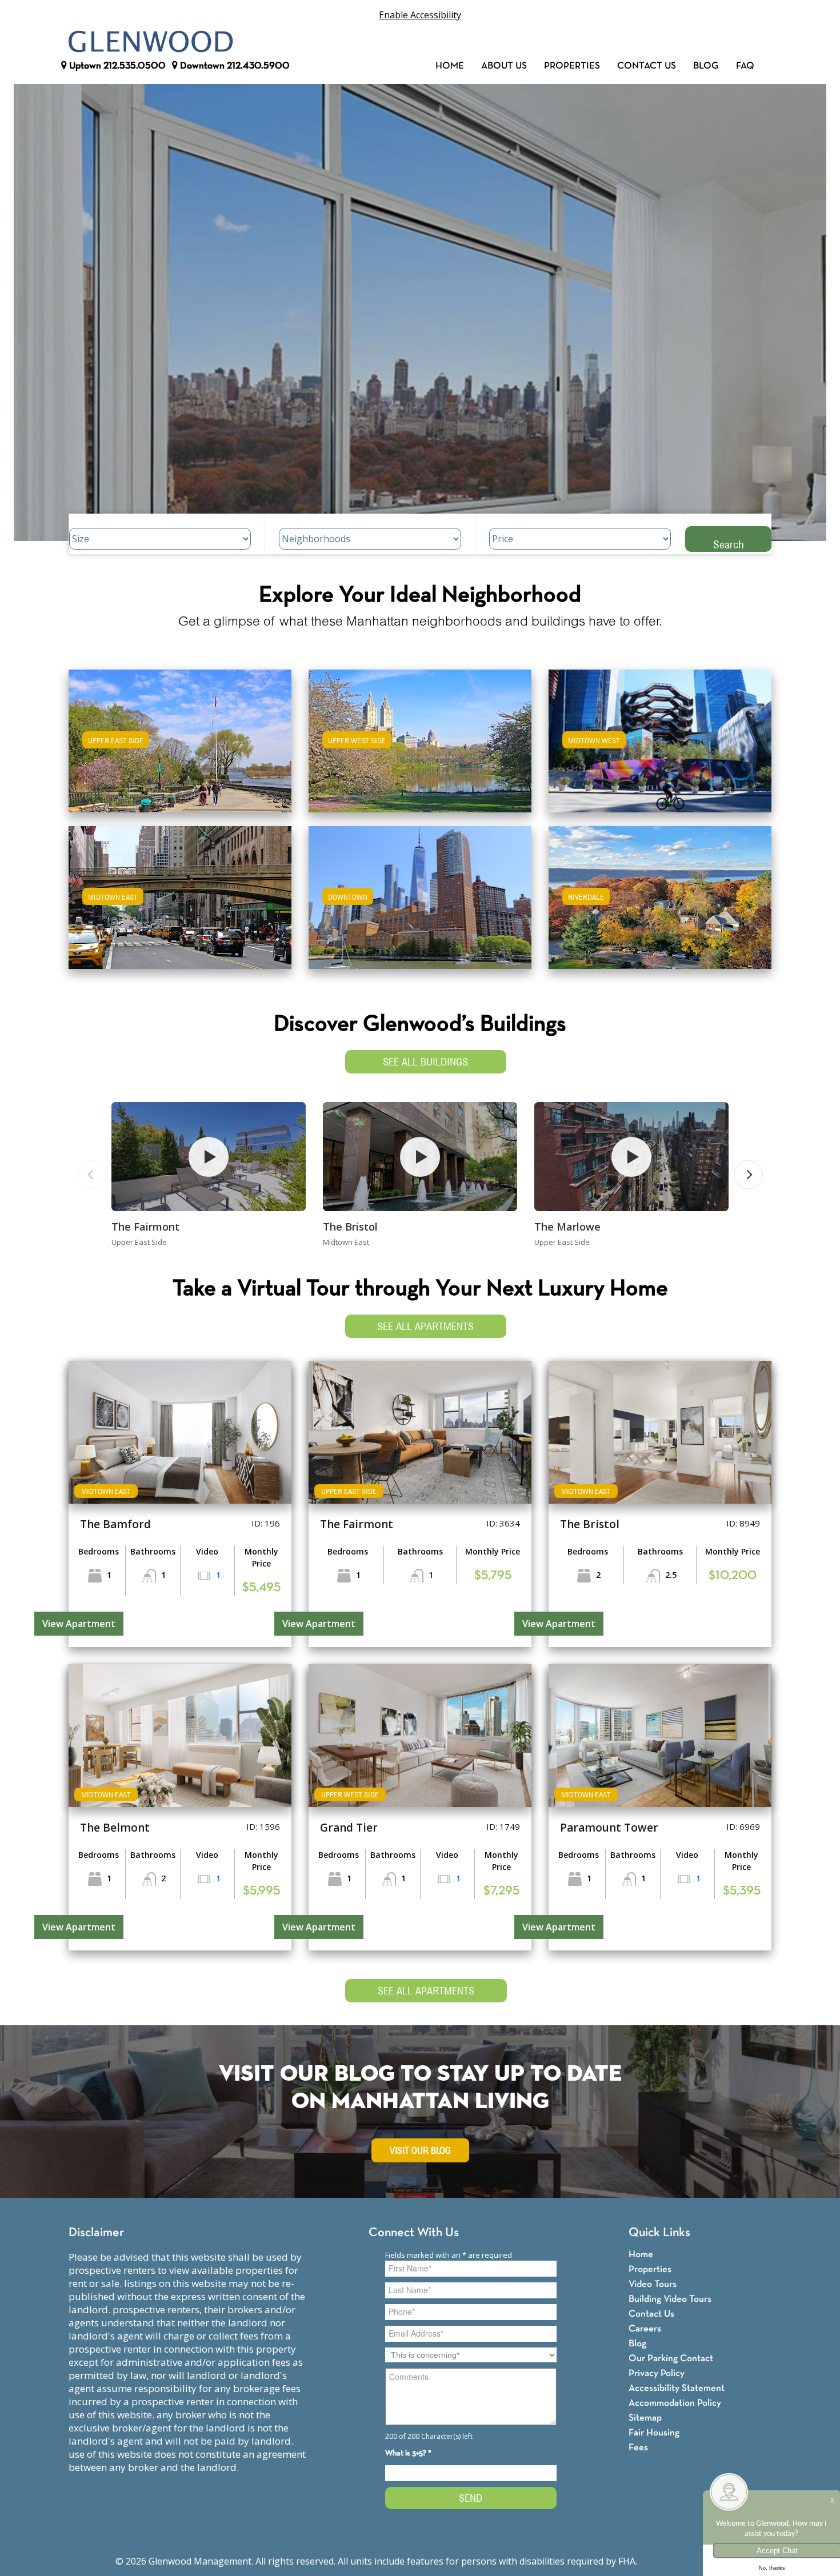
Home (450, 66)
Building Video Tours (670, 2299)
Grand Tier (349, 1828)
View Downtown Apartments (420, 905)
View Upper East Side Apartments (180, 749)
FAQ (745, 66)
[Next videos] (749, 1175)
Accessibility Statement (677, 2388)
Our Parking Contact (671, 2359)
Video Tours (653, 2284)
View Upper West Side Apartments (420, 749)
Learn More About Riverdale (660, 892)
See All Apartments (425, 1326)
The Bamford (115, 1524)
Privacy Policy (657, 2373)
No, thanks (772, 2568)
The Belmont (115, 1828)
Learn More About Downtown (420, 892)
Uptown (116, 66)
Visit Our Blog (420, 2151)
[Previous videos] (91, 1175)
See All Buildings (425, 1062)
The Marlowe (567, 1227)
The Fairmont (145, 1227)
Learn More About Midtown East (180, 892)
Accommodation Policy (675, 2403)
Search (729, 544)
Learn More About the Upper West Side (420, 736)
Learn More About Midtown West (660, 736)
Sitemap (645, 2418)
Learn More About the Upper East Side (180, 736)
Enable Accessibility (420, 15)
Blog (706, 66)
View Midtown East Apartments (180, 905)
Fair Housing (654, 2433)
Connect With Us (414, 2233)
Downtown (234, 66)
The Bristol (350, 1227)
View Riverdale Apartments (660, 905)
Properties (572, 66)
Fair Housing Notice (682, 2561)
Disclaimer (96, 2233)
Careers (645, 2329)
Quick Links (659, 2233)
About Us (504, 66)
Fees (638, 2448)
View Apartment (79, 1624)
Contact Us (647, 66)
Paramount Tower (609, 1828)
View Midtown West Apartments (660, 749)
